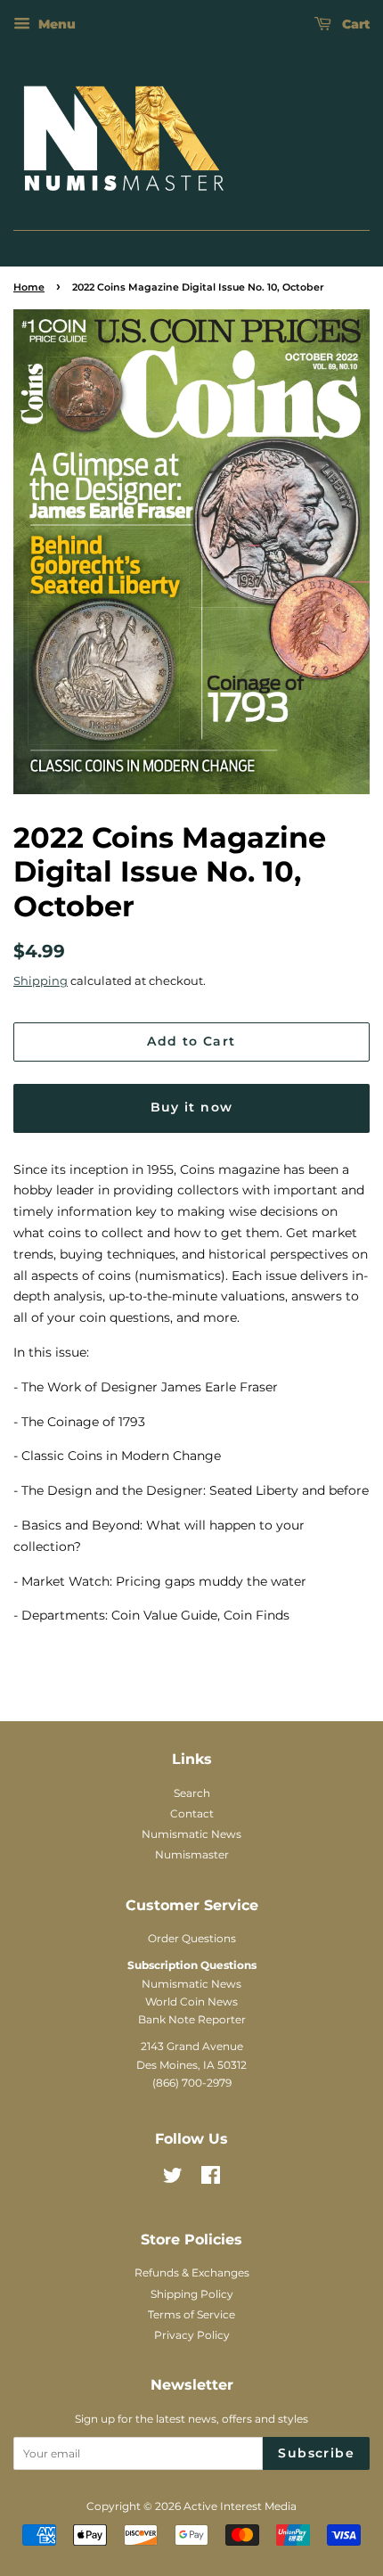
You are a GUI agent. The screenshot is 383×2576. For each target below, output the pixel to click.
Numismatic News (191, 1834)
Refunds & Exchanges (192, 2272)
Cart (354, 24)
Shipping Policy (192, 2294)
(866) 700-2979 (192, 2083)
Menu (55, 24)
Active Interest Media (240, 2506)
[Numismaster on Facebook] (211, 2179)
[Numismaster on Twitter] (173, 2179)
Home (29, 287)
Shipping (41, 980)
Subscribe (316, 2453)
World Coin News (191, 2002)
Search (192, 1793)
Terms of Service (191, 2314)
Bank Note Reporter (192, 2019)
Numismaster (192, 1854)
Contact (192, 1813)
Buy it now (192, 1107)
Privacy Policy (192, 2335)
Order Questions (192, 1938)
